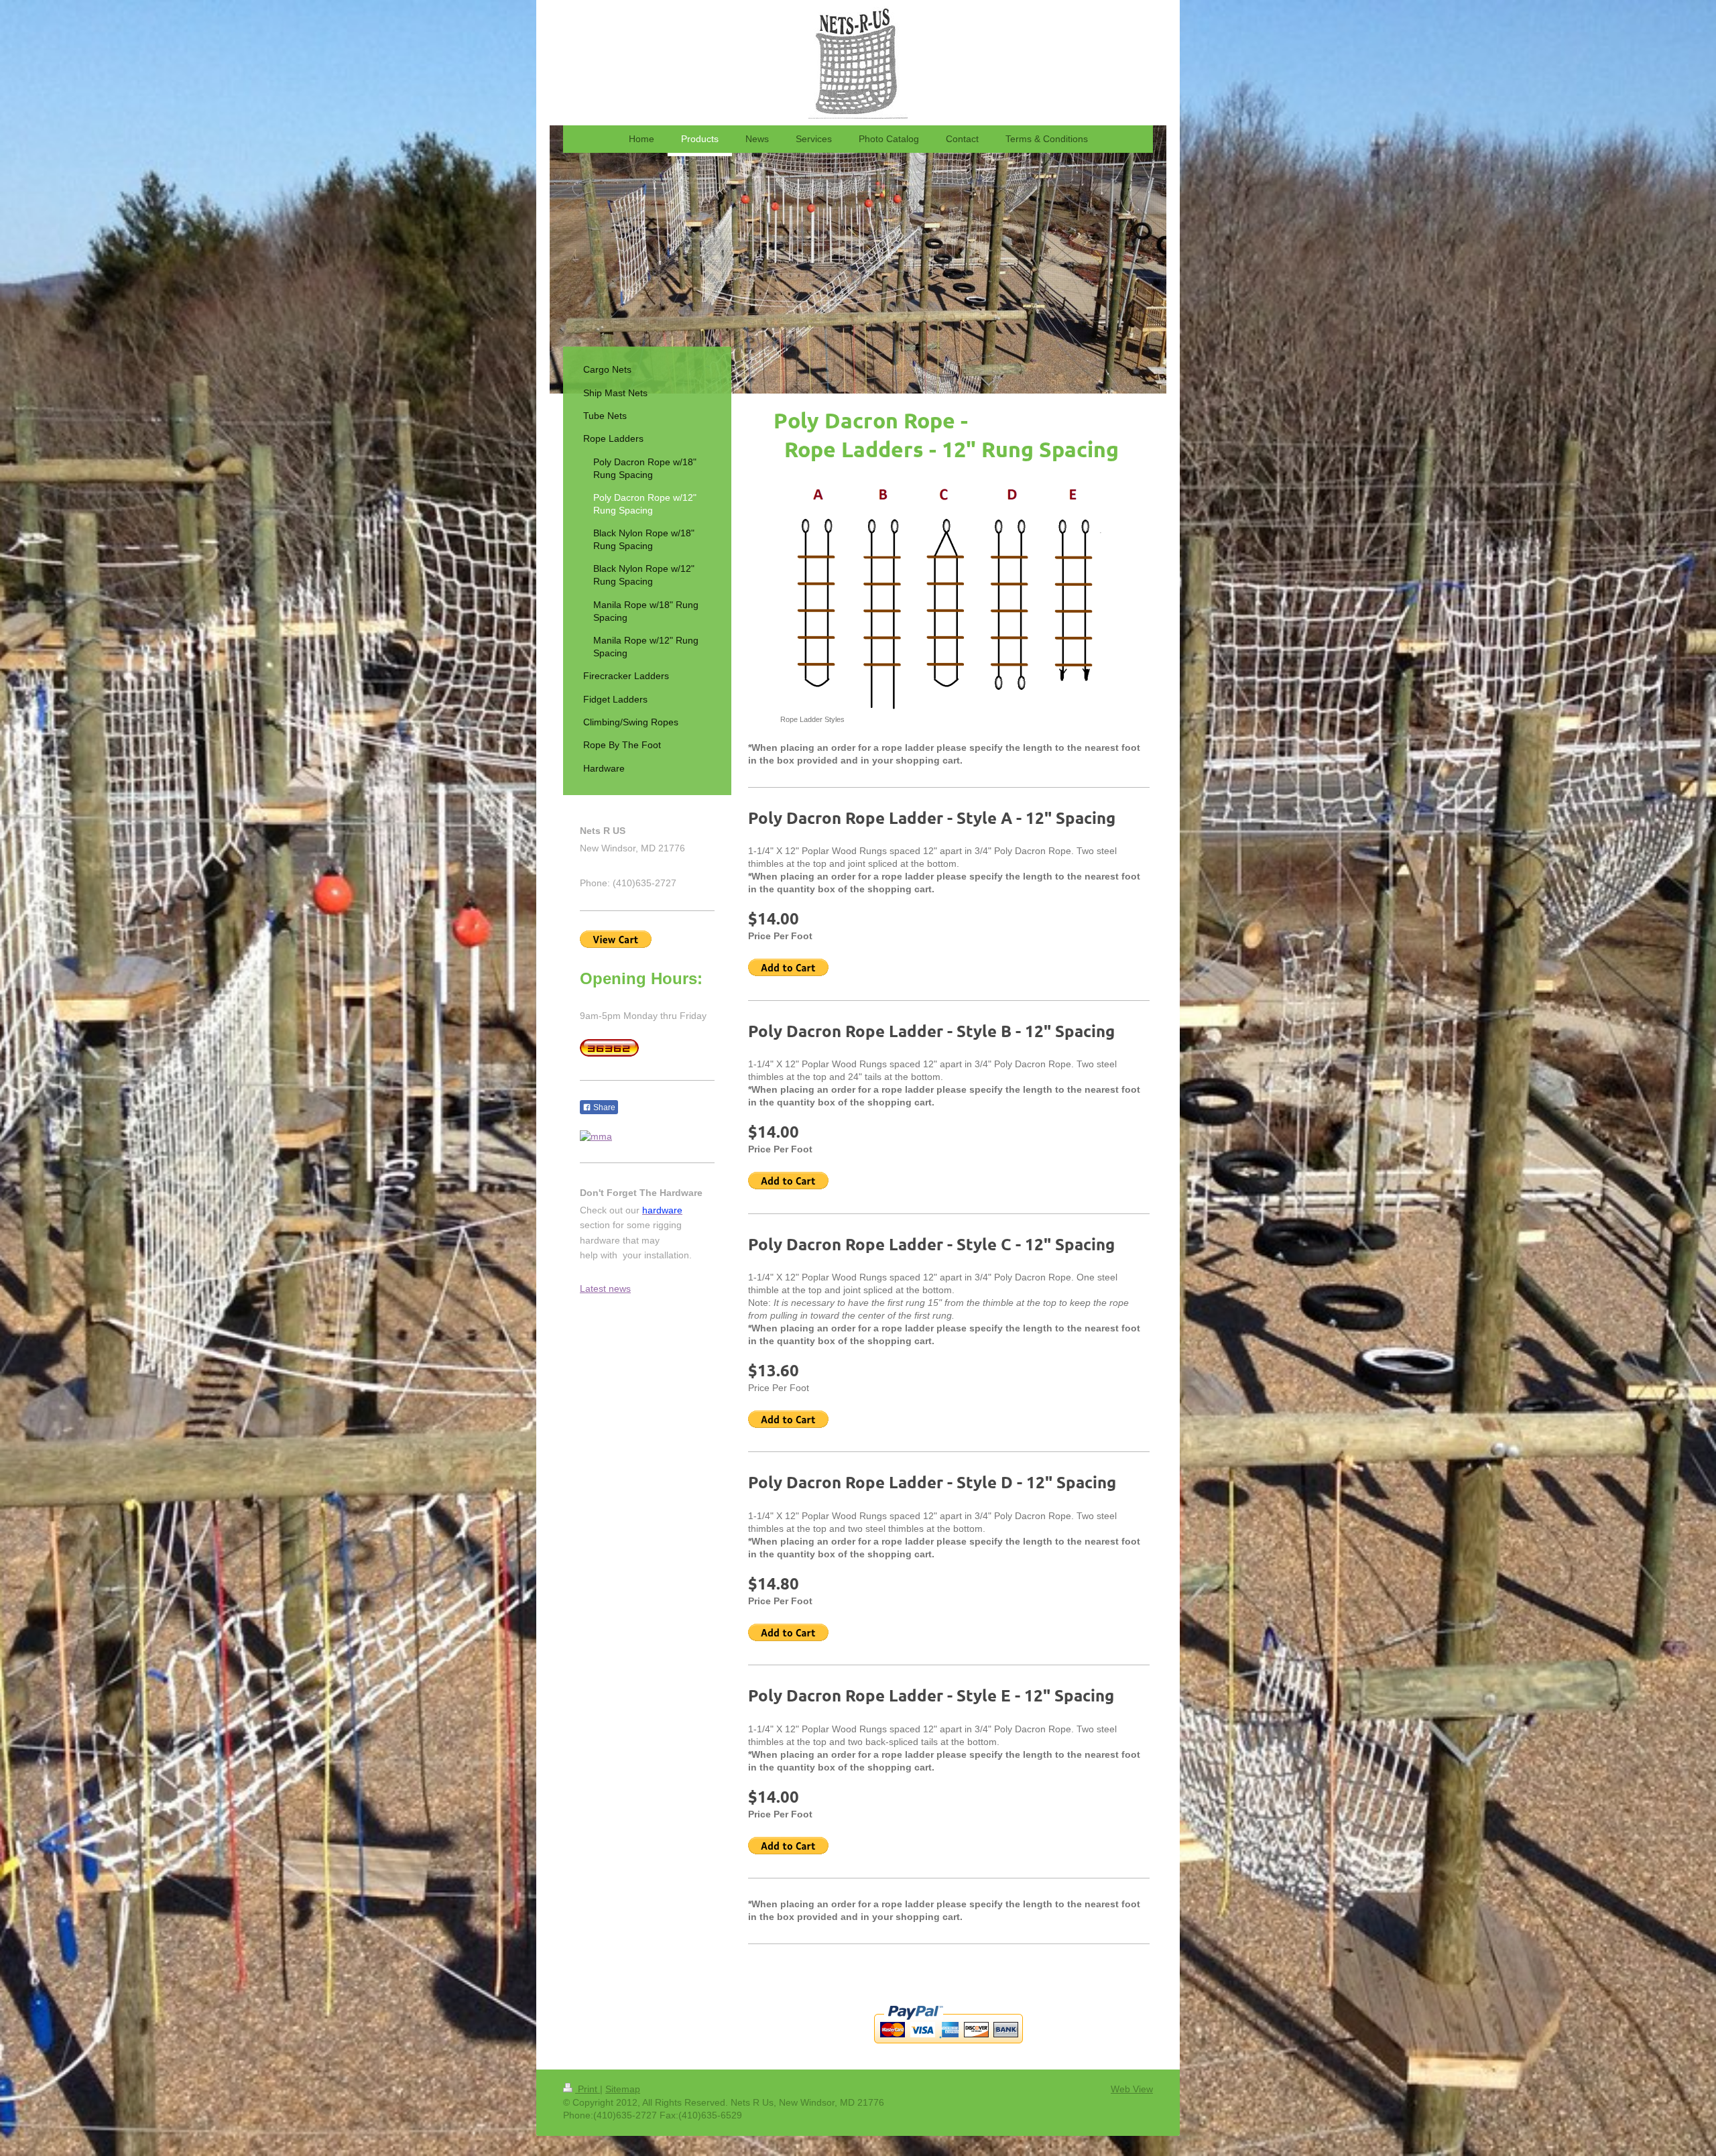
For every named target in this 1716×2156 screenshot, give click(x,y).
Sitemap (623, 2089)
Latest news (605, 1289)
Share (603, 1107)
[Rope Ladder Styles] (949, 596)
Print (588, 2089)
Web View (1132, 2089)
